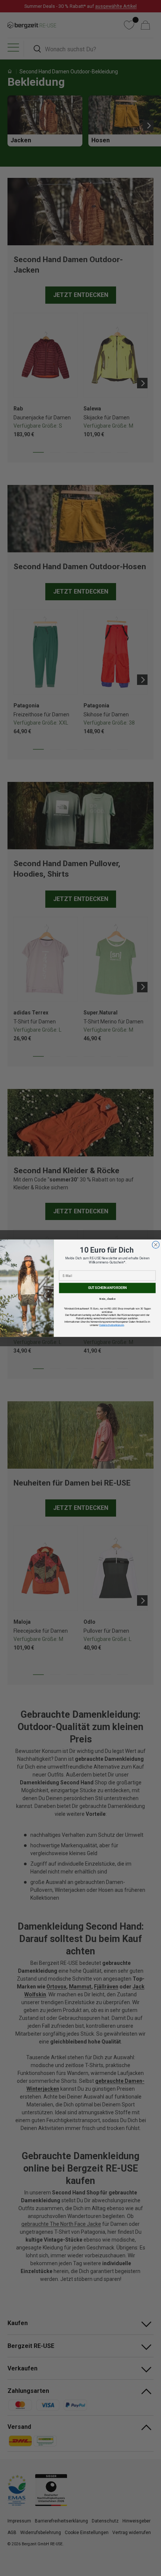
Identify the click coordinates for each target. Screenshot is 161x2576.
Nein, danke (107, 1299)
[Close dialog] (156, 1245)
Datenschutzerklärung (112, 1325)
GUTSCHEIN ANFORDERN (107, 1287)
